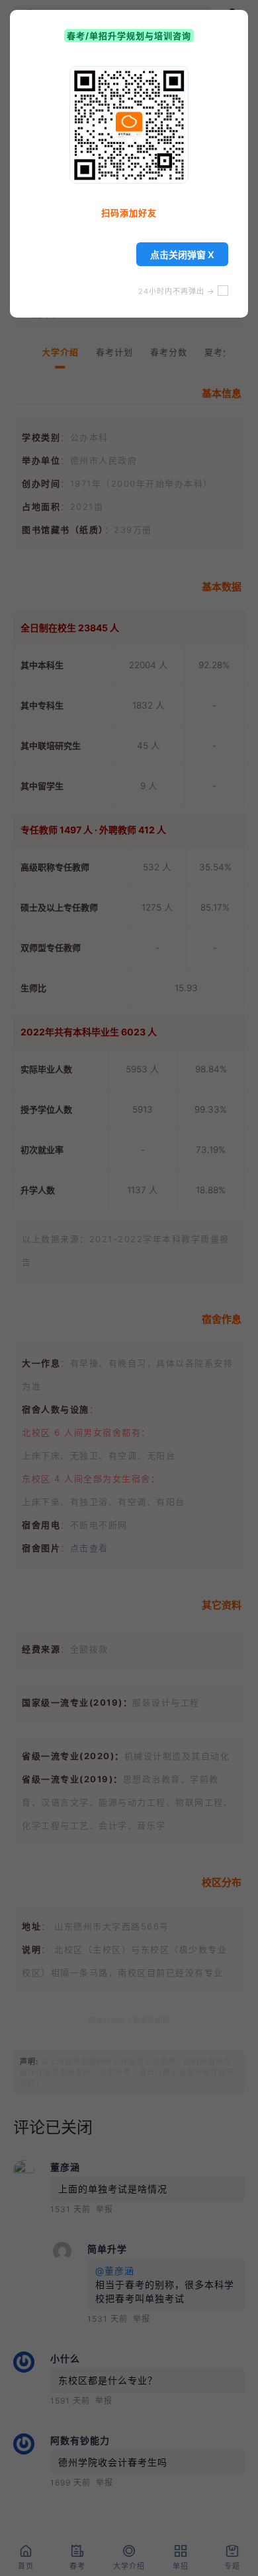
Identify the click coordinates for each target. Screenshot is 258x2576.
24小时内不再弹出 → (178, 291)
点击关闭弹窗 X (182, 255)
